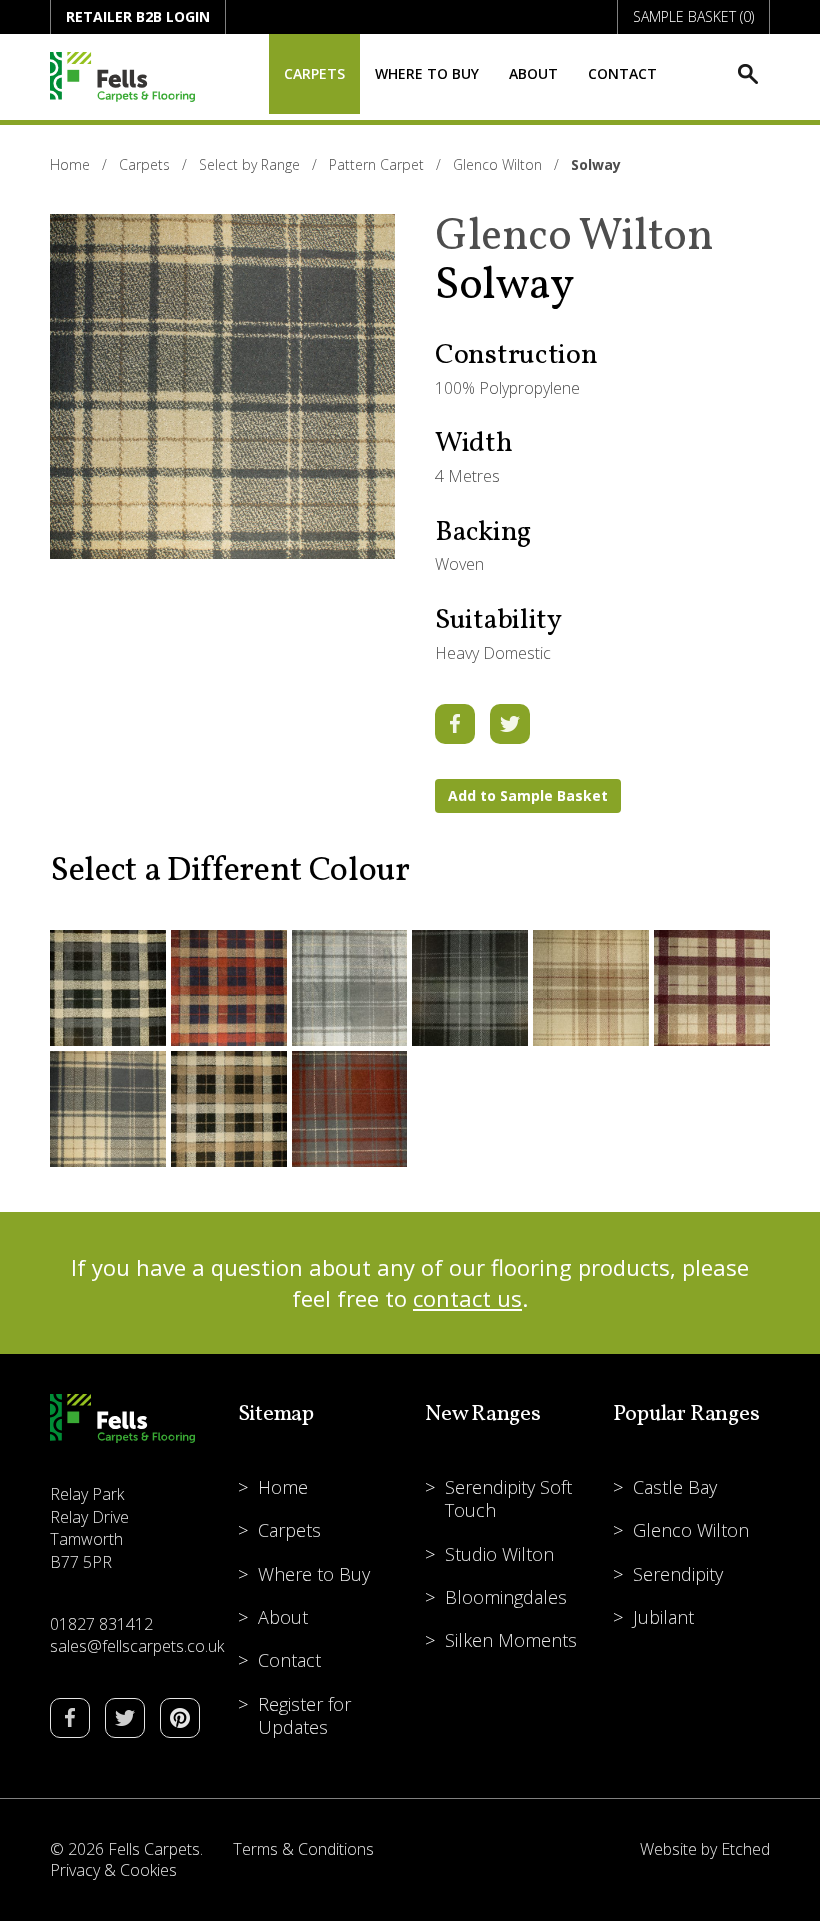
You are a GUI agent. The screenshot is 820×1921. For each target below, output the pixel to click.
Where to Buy (427, 73)
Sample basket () (693, 16)
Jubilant (663, 1617)
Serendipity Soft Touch (508, 1498)
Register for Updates (304, 1715)
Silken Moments (511, 1640)
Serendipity (678, 1574)
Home (70, 164)
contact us (467, 1298)
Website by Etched (705, 1849)
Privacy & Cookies (113, 1870)
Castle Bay (675, 1487)
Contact (622, 73)
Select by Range (249, 164)
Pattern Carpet (376, 164)
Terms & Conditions (303, 1849)
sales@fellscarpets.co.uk (137, 1646)
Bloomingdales (506, 1597)
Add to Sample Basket (528, 795)
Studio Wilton (499, 1554)
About (533, 73)
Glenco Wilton (497, 164)
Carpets (314, 73)
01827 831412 (101, 1624)
